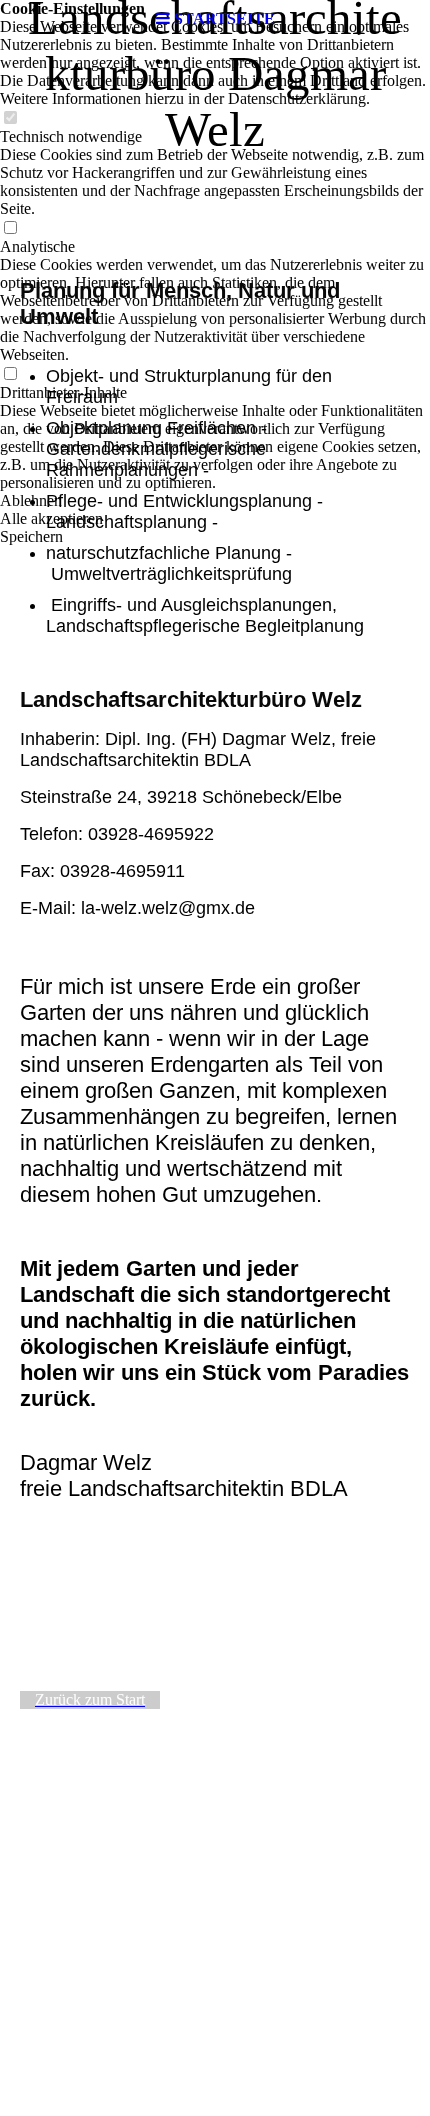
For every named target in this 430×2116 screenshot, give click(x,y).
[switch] (10, 118)
